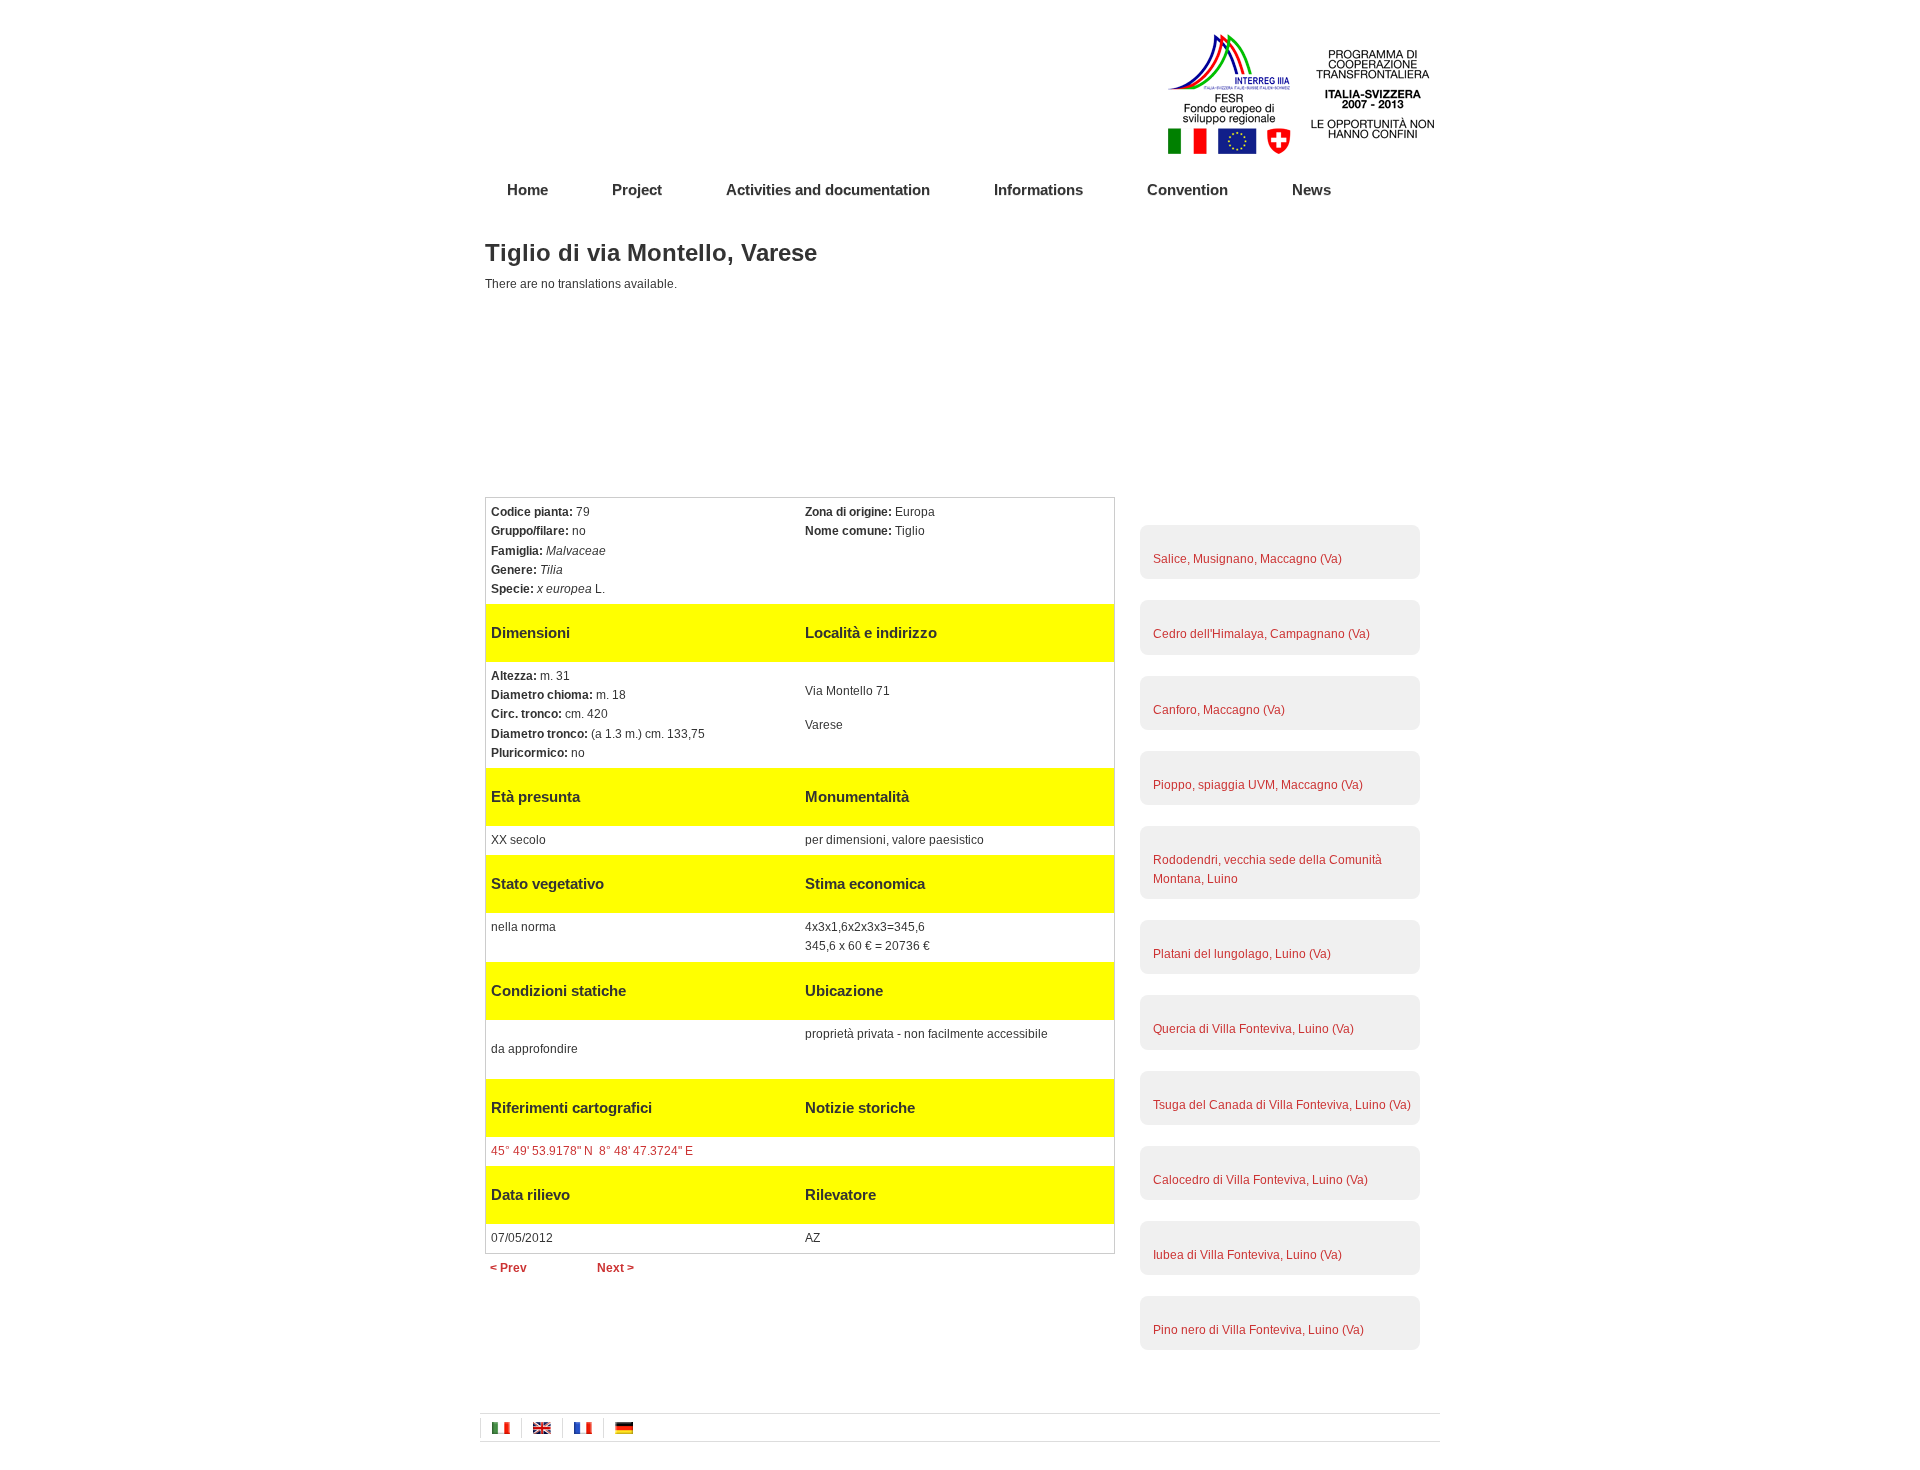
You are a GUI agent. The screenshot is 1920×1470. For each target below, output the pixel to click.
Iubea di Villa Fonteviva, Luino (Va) (1247, 1255)
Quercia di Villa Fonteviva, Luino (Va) (1253, 1029)
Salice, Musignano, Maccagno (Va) (1247, 559)
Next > (615, 1268)
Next (1277, 522)
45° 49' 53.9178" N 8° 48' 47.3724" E (592, 1151)
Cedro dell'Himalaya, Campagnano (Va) (1261, 634)
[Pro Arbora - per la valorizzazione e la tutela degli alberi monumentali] (585, 85)
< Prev (508, 1268)
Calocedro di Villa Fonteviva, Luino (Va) (1260, 1180)
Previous (1277, 1377)
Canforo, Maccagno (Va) (1219, 710)
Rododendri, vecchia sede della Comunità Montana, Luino (1267, 869)
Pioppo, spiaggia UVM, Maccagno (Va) (1258, 785)
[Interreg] (1301, 150)
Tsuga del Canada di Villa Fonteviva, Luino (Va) (1282, 1105)
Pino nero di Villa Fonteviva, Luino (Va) (1258, 1330)
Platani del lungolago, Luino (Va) (1242, 954)
